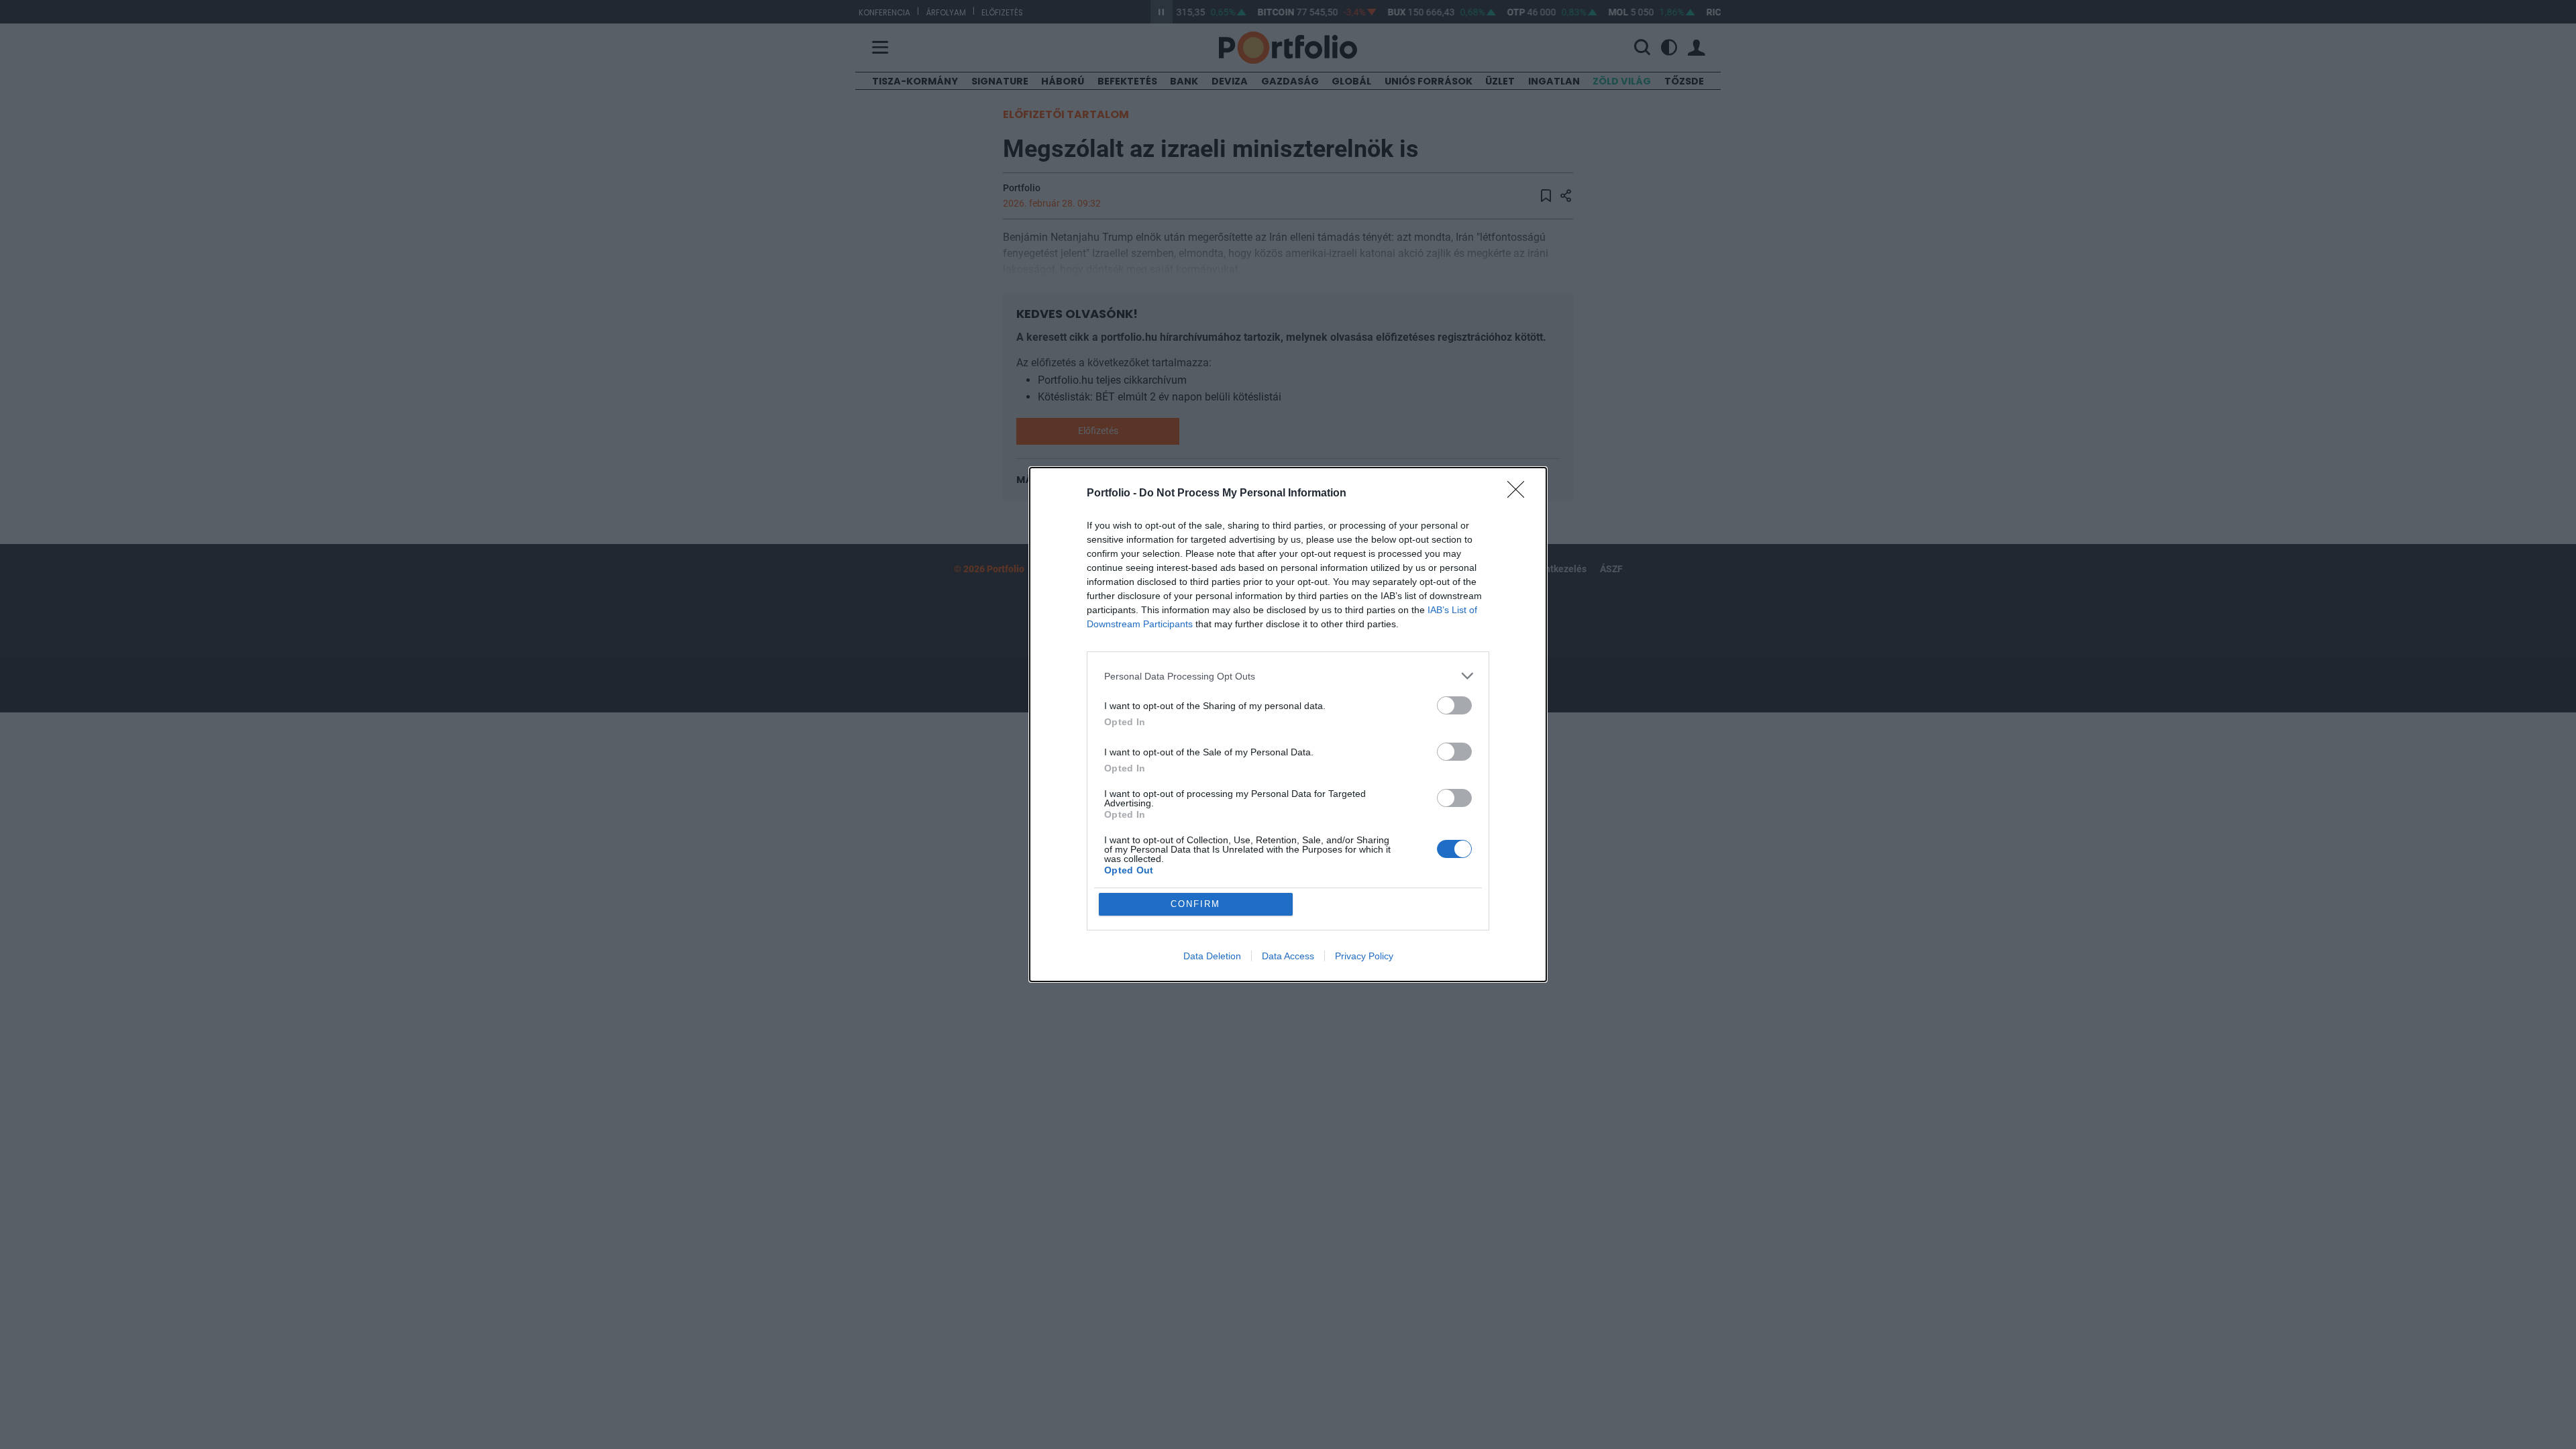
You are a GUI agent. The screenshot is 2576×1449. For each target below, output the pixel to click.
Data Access (1288, 956)
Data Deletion (1212, 956)
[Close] (1520, 494)
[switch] (1454, 705)
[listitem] (1288, 676)
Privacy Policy (1364, 956)
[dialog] (1288, 724)
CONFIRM (1195, 904)
